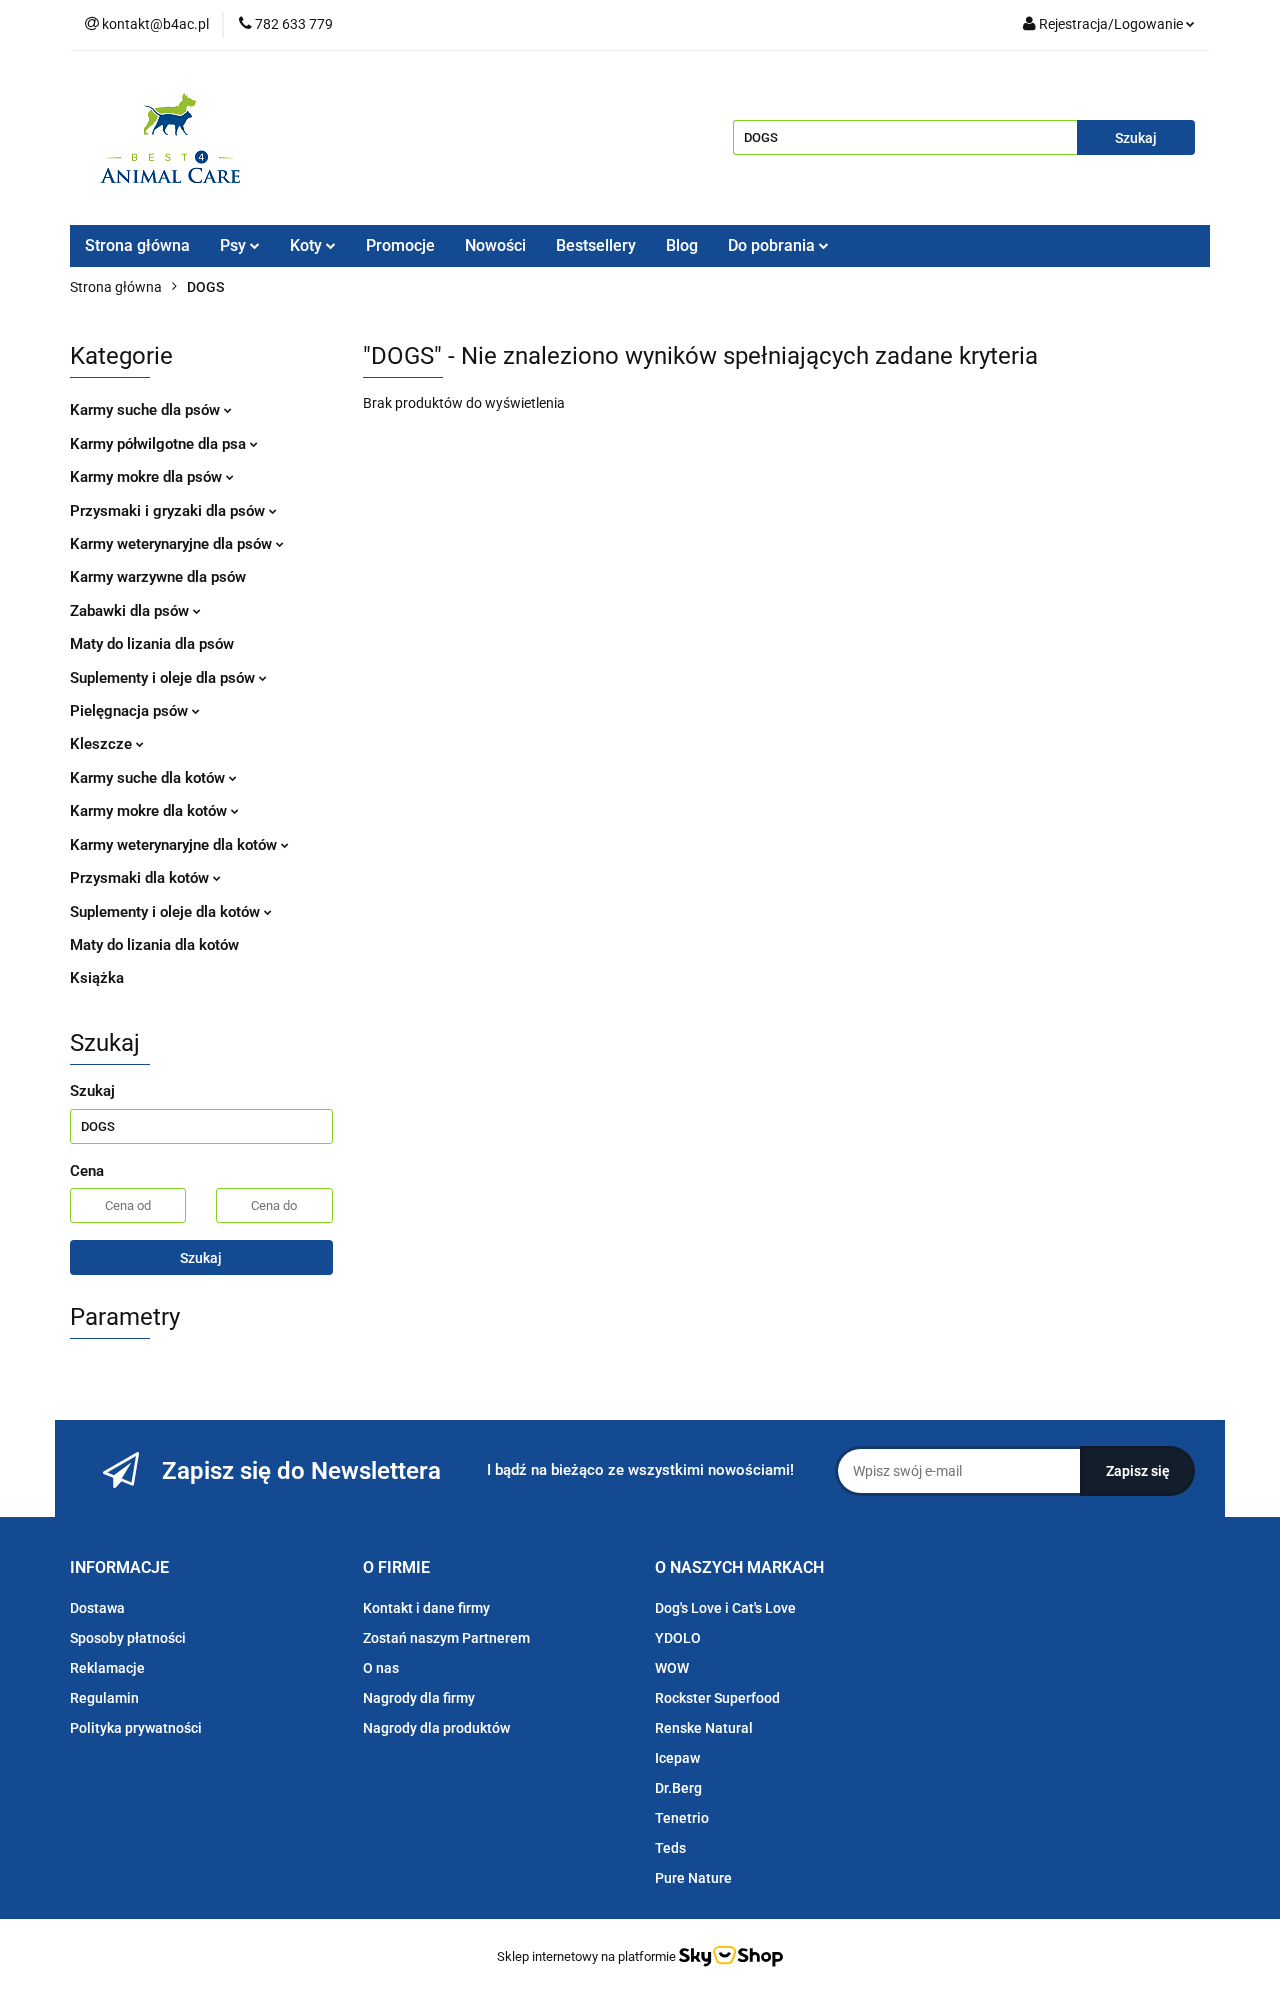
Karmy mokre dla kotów (150, 811)
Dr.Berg (678, 1788)
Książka (97, 978)
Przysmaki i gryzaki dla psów (169, 511)
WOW (672, 1668)
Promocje (400, 245)
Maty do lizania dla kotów (154, 945)
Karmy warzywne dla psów (158, 577)
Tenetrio (682, 1818)
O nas (381, 1668)
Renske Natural (704, 1728)
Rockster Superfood (717, 1698)
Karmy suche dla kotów (149, 778)
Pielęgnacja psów (131, 711)
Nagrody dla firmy (419, 1698)
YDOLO (678, 1638)
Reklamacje (107, 1668)
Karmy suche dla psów (147, 410)
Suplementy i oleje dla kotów (167, 912)
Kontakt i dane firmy (426, 1608)
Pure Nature (693, 1878)
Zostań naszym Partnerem (446, 1638)
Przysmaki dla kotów (141, 878)
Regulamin (104, 1698)
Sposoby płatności (128, 1638)
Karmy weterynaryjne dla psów (173, 544)
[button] (119, 1568)
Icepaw (677, 1758)
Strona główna (137, 245)
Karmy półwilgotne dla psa (160, 444)
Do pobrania (773, 245)
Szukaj (201, 1258)
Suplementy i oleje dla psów (164, 678)
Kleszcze (103, 744)
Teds (670, 1848)
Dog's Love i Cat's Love (725, 1608)
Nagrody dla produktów (436, 1728)
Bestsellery (596, 245)
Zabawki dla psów (131, 611)
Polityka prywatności (136, 1728)
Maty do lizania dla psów (152, 644)
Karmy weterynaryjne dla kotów (175, 845)
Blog (682, 245)
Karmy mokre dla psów (148, 477)
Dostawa (97, 1608)
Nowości (495, 245)
